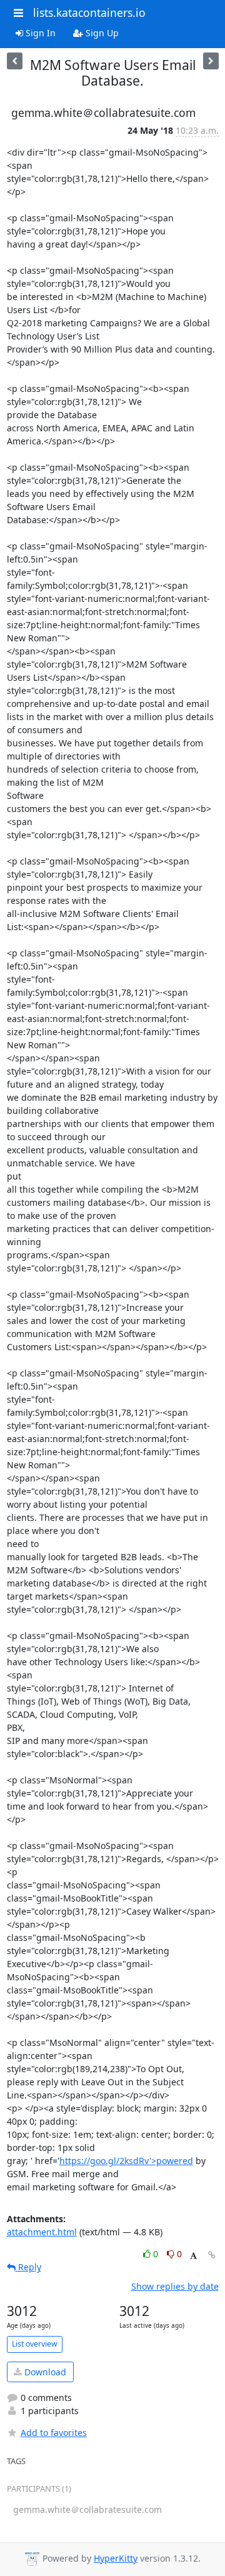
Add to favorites (54, 2433)
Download (44, 2372)
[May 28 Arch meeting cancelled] (15, 61)
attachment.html (42, 2232)
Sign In (39, 33)
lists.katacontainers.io (89, 13)
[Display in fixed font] (193, 2256)
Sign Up (101, 33)
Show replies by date (175, 2286)
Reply (28, 2267)
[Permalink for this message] (212, 2255)
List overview (35, 2344)
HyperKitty (116, 2558)
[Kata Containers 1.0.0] (211, 61)
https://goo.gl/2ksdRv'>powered (126, 2161)
